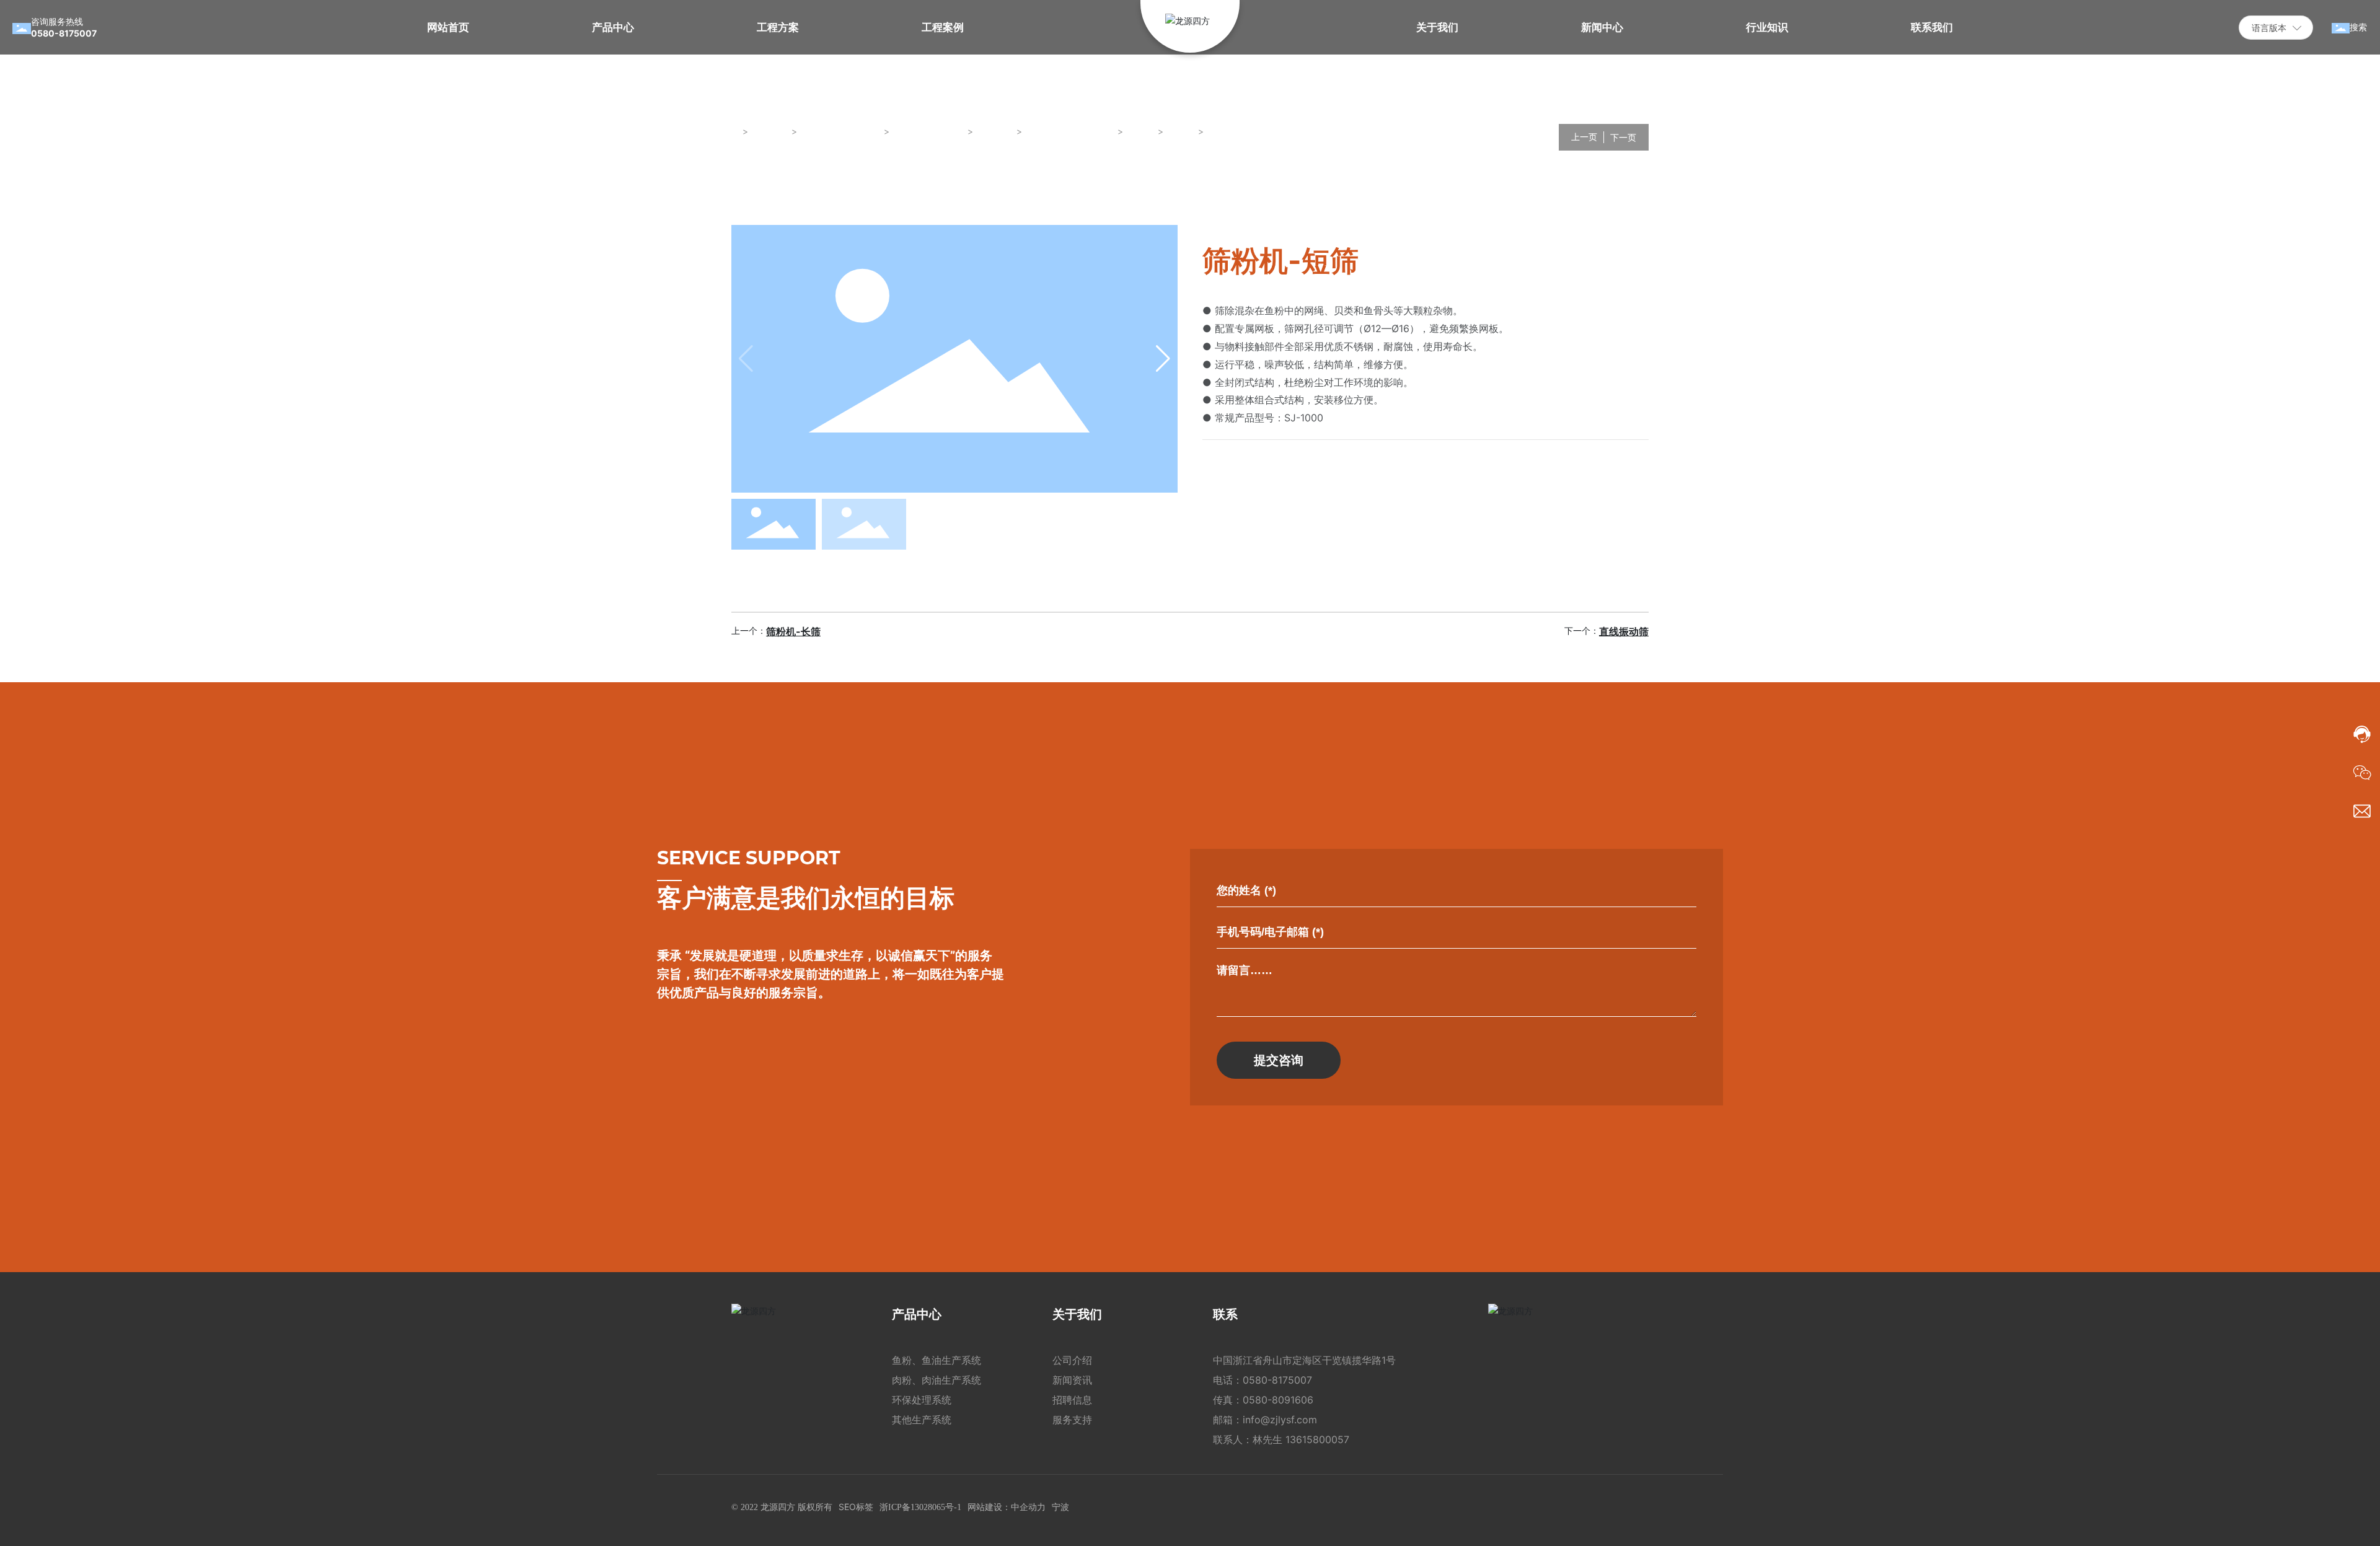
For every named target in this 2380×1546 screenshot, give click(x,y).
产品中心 (917, 1314)
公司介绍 (1072, 1360)
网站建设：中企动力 (1007, 1507)
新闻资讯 (1072, 1380)
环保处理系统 (922, 1400)
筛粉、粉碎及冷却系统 (1070, 131)
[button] (1163, 359)
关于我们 (1077, 1314)
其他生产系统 (922, 1420)
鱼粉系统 (995, 131)
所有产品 (770, 131)
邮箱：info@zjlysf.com (1265, 1420)
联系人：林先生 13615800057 (1281, 1439)
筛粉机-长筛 (793, 631)
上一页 (1584, 137)
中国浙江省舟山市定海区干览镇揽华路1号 (1304, 1360)
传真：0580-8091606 (1263, 1400)
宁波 (1060, 1507)
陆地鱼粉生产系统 (929, 131)
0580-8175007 (64, 33)
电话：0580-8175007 (1263, 1380)
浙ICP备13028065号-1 (920, 1507)
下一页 (1623, 137)
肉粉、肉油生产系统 (937, 1380)
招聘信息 (1072, 1400)
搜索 (2358, 27)
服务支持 (1072, 1420)
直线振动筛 (1624, 631)
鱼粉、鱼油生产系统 (841, 131)
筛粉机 (1141, 131)
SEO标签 (856, 1507)
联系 (1225, 1314)
